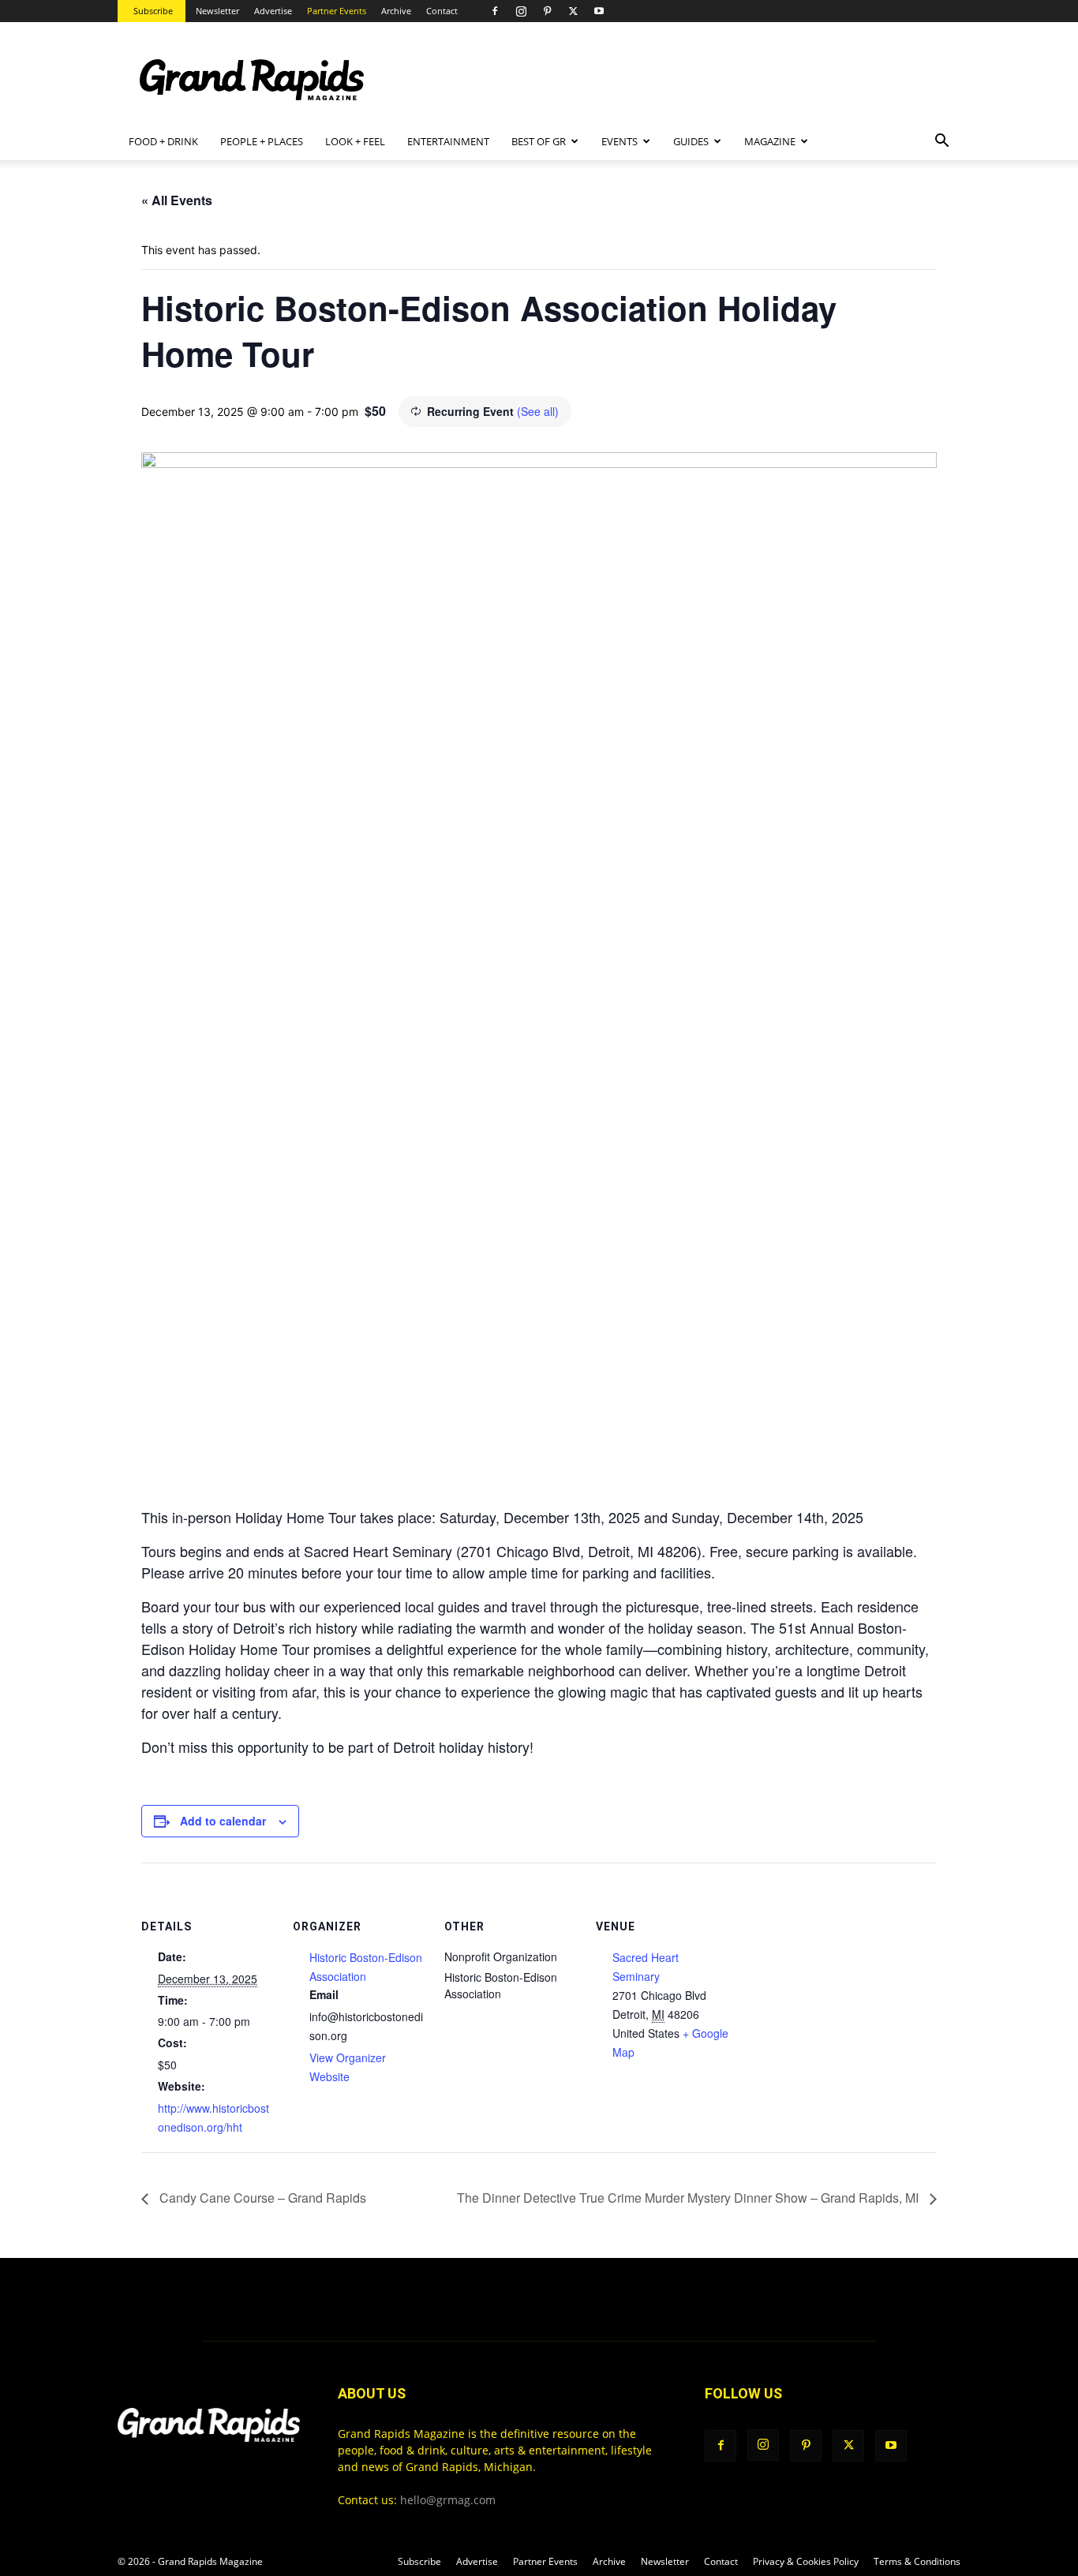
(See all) (538, 411)
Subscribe (153, 11)
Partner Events (337, 11)
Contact (442, 11)
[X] (573, 11)
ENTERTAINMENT (448, 141)
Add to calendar (223, 1821)
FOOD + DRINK (163, 141)
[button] (941, 142)
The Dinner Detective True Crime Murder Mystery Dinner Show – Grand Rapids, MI (689, 2198)
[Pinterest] (547, 11)
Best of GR (539, 141)
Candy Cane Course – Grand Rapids (261, 2198)
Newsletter (217, 11)
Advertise (273, 11)
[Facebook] (495, 11)
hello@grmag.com (448, 2500)
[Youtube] (599, 11)
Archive (396, 11)
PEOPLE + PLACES (262, 141)
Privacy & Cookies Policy (806, 2561)
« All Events (177, 200)
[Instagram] (521, 11)
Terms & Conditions (917, 2561)
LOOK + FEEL (355, 141)
